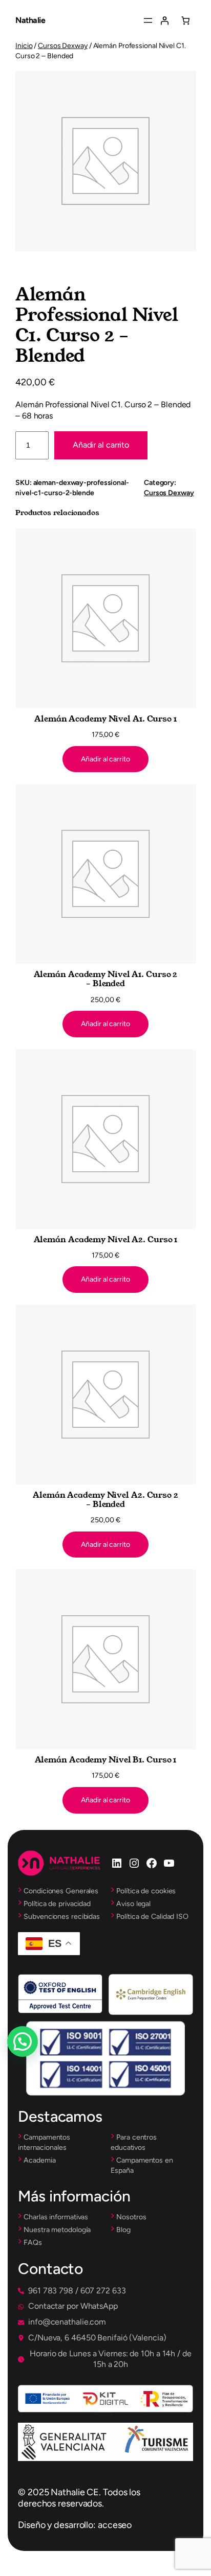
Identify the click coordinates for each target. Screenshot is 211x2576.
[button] (72, 2291)
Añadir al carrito (101, 445)
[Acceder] (164, 20)
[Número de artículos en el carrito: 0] (185, 20)
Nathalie (30, 20)
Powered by (37, 2066)
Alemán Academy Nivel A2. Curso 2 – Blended (105, 1500)
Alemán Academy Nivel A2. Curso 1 (106, 1240)
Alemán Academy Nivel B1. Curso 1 (106, 1760)
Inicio (24, 46)
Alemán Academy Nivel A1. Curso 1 (105, 719)
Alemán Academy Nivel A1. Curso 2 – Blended (106, 979)
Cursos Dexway (63, 46)
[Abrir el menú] (148, 20)
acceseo (115, 2525)
